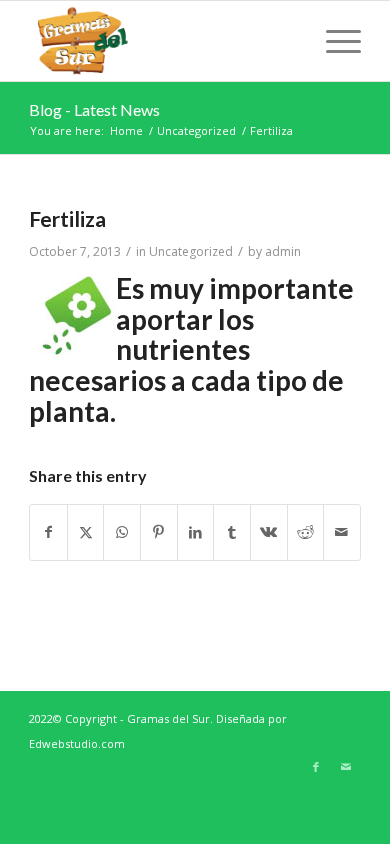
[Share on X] (86, 532)
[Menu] (333, 41)
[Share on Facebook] (48, 532)
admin (283, 251)
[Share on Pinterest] (159, 532)
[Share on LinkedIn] (196, 532)
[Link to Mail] (346, 767)
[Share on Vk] (269, 532)
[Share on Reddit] (306, 532)
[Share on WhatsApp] (122, 532)
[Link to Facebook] (316, 767)
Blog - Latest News (94, 109)
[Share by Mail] (342, 532)
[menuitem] (333, 41)
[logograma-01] (161, 41)
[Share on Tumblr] (232, 532)
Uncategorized (191, 251)
